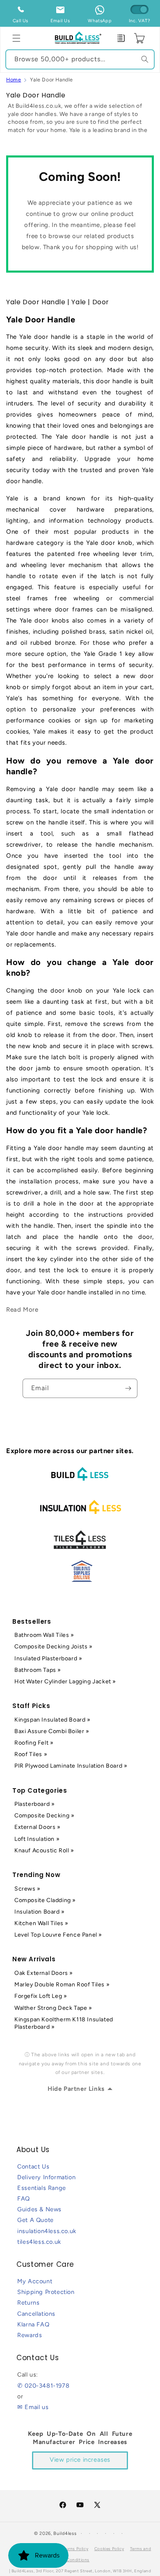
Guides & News (39, 2209)
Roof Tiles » (31, 1754)
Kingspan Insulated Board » (53, 1720)
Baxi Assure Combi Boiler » (52, 1731)
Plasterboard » (34, 1804)
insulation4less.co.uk (47, 2231)
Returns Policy (74, 2549)
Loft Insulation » (37, 1839)
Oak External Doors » (44, 1973)
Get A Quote (35, 2220)
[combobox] (80, 59)
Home (14, 80)
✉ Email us (33, 2407)
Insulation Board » (40, 1912)
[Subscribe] (128, 1388)
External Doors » (38, 1827)
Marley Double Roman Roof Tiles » (62, 1985)
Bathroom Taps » (38, 1670)
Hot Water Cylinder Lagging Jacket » (65, 1681)
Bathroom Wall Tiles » (44, 1635)
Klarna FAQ (33, 2324)
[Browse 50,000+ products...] (145, 59)
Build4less (65, 2533)
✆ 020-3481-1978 (43, 2386)
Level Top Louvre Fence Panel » (58, 1935)
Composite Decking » (44, 1816)
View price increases (80, 2460)
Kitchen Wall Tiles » (41, 1923)
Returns (28, 2303)
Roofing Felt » (34, 1743)
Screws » (27, 1889)
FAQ (24, 2199)
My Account (35, 2281)
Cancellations (36, 2314)
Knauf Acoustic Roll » (44, 1850)
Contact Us (33, 2166)
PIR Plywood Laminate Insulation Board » (71, 1766)
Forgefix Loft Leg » (41, 1996)
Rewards (30, 2335)
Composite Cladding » (45, 1900)
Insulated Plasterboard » (48, 1658)
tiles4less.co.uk (39, 2242)
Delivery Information (46, 2177)
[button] (16, 38)
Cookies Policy (109, 2549)
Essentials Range (42, 2188)
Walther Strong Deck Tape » (53, 2008)
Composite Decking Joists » (54, 1647)
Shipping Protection (46, 2292)
